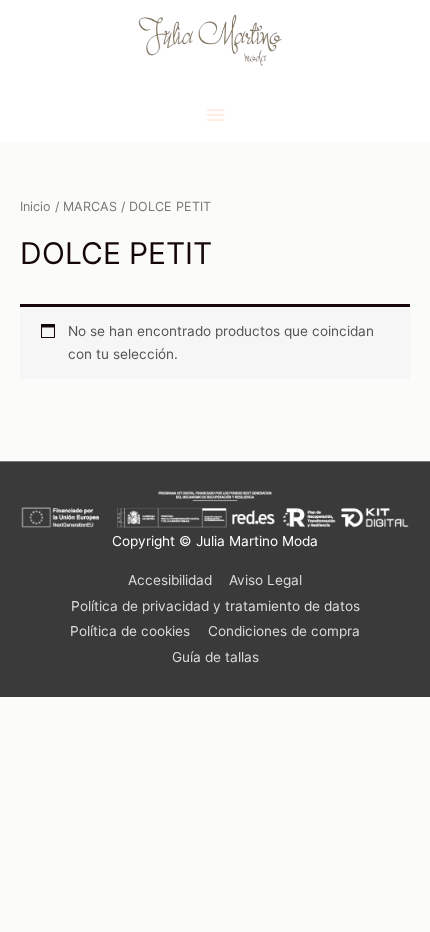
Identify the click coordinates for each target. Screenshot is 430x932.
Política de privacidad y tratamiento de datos (215, 606)
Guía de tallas (215, 657)
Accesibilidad (170, 580)
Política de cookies (130, 631)
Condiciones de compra (284, 631)
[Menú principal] (215, 115)
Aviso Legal (265, 580)
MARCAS (90, 206)
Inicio (35, 206)
